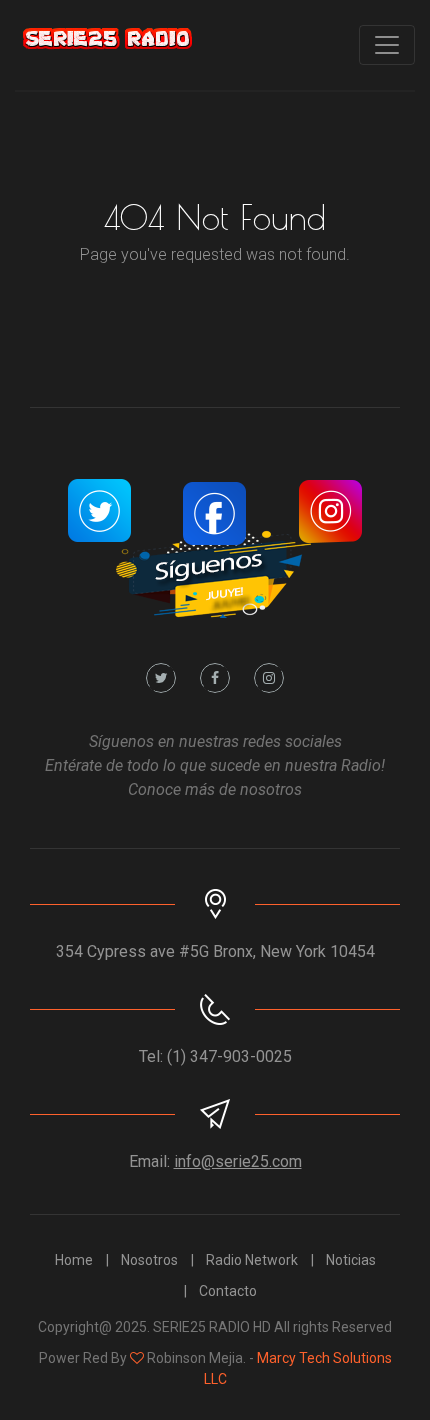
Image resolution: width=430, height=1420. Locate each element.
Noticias (351, 1260)
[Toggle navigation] (387, 45)
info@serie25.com (238, 1161)
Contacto (228, 1291)
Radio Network (252, 1260)
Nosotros (149, 1260)
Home (74, 1260)
